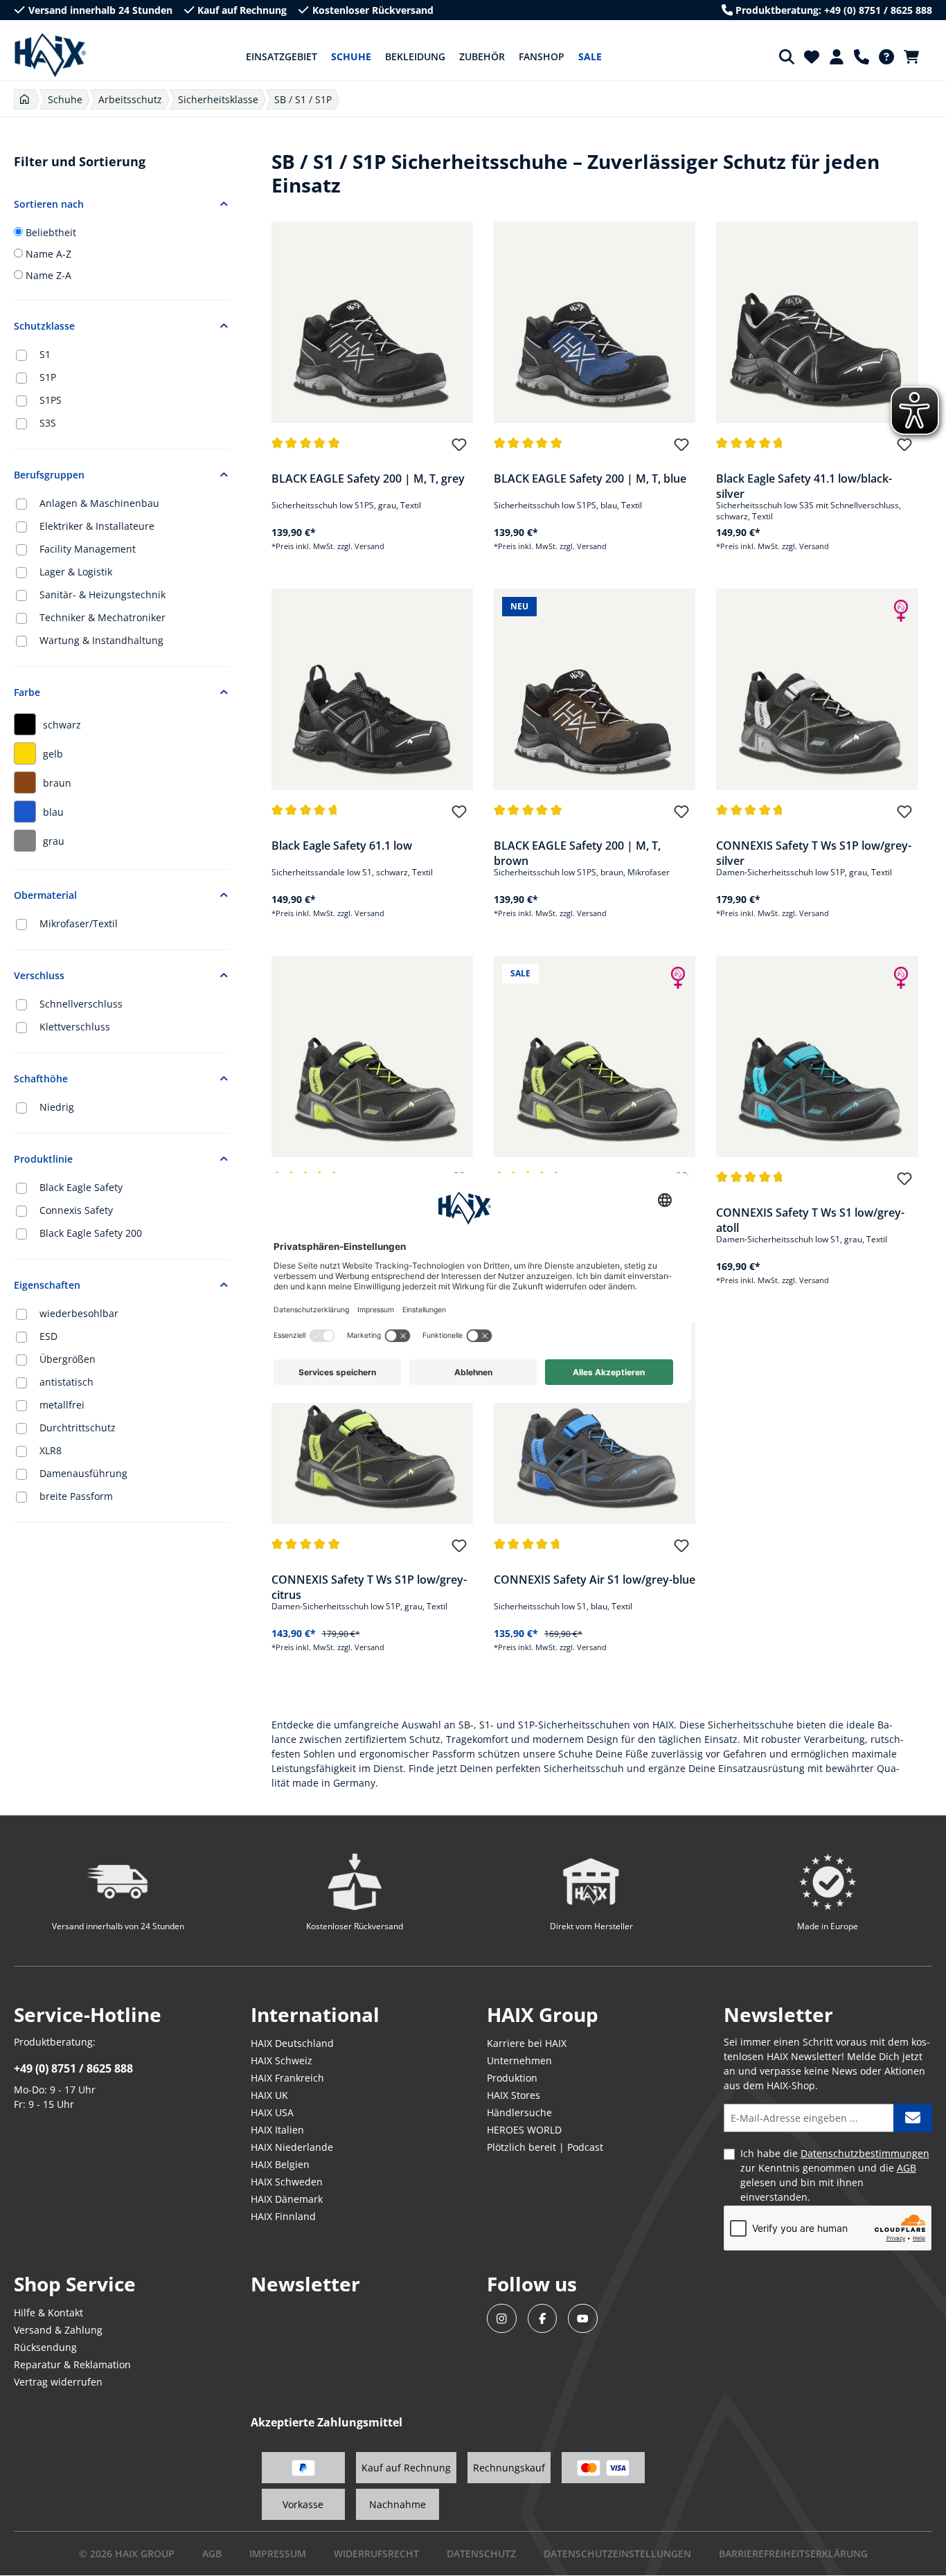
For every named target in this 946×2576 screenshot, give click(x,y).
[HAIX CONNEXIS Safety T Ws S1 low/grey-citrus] (595, 1056)
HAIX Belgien (280, 2164)
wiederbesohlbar (79, 1313)
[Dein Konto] (837, 57)
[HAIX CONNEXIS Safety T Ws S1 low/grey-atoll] (817, 1056)
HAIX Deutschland (292, 2043)
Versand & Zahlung (58, 2330)
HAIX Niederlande (292, 2147)
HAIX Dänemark (287, 2199)
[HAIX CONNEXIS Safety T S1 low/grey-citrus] (372, 1056)
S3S (48, 423)
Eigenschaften (47, 1285)
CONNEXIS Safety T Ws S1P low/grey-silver (814, 852)
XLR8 (51, 1450)
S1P (48, 377)
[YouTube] (583, 2319)
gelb (53, 754)
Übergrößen (68, 1359)
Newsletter (305, 2284)
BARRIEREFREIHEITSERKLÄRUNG (793, 2553)
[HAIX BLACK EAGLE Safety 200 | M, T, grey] (372, 322)
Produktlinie (43, 1159)
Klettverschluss (75, 1027)
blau (53, 812)
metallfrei (62, 1405)
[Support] (862, 57)
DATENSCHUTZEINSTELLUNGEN (617, 2553)
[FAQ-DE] (886, 57)
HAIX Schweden (287, 2182)
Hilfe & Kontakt (48, 2313)
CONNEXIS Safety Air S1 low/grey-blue (595, 1580)
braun (57, 783)
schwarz (62, 725)
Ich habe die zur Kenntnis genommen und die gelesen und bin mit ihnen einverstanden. (835, 2175)
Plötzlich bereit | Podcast (545, 2147)
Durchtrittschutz (78, 1428)
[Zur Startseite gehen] (50, 55)
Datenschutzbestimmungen (865, 2153)
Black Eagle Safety (81, 1187)
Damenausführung (83, 1473)
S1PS (51, 400)
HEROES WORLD (524, 2130)
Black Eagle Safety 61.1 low (342, 846)
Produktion (512, 2078)
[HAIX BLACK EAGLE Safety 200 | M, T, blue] (595, 322)
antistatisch (66, 1382)
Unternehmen (519, 2060)
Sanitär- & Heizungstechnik (102, 594)
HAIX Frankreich (287, 2078)
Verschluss (39, 975)
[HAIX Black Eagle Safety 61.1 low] (372, 689)
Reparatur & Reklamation (72, 2364)
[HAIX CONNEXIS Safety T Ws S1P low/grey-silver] (817, 689)
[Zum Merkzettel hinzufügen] (459, 451)
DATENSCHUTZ (481, 2553)
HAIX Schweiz (282, 2060)
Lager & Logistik (76, 572)
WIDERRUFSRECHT (376, 2553)
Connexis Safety (76, 1210)
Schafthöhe (41, 1079)
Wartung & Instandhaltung (101, 640)
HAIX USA (272, 2112)
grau (54, 841)
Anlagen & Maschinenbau (99, 503)
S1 (45, 354)
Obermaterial (45, 895)
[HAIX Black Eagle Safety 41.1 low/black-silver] (817, 322)
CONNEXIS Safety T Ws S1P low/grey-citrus (369, 1586)
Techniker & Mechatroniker (102, 617)
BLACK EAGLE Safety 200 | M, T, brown (577, 852)
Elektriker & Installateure (97, 526)
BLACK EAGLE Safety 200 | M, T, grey (368, 478)
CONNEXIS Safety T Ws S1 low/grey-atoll (810, 1219)
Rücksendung (45, 2347)
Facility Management (88, 549)
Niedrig (57, 1107)
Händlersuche (519, 2112)
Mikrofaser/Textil (79, 923)
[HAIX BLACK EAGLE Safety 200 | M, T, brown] (595, 689)
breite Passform (76, 1496)
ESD (48, 1336)
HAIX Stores (514, 2095)
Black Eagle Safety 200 (91, 1233)
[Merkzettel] (812, 57)
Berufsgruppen (49, 475)
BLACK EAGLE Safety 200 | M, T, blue (590, 478)
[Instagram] (502, 2319)
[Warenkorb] (916, 57)
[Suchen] (787, 57)
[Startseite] (25, 99)
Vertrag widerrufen (58, 2382)
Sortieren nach (49, 204)
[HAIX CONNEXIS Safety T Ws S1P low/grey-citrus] (372, 1423)
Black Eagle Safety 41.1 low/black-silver (804, 485)
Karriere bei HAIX (527, 2043)
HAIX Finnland (283, 2216)
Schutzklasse (44, 326)
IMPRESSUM (278, 2553)
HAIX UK (269, 2095)
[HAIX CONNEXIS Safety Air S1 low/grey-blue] (595, 1423)
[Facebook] (543, 2319)
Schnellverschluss (81, 1004)
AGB (907, 2168)
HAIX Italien (277, 2130)
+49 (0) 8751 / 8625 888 (73, 2068)
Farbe (27, 692)
